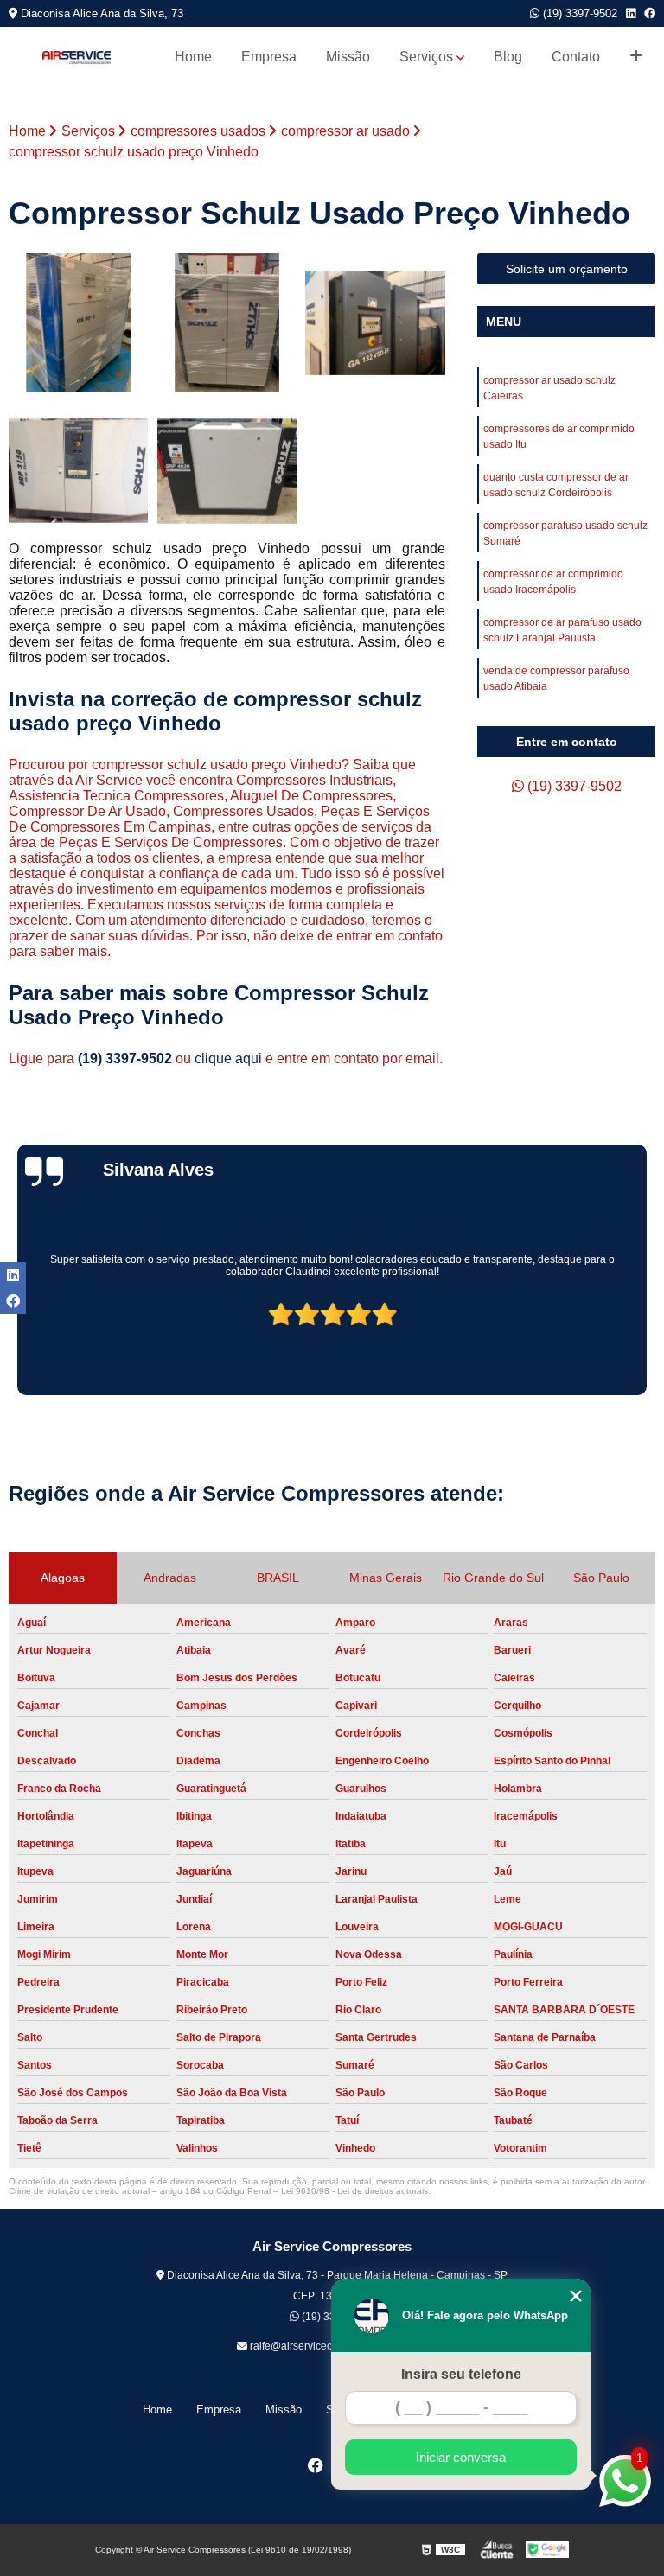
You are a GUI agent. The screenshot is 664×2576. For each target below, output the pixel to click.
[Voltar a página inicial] (77, 57)
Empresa (269, 57)
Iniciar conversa (461, 2457)
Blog (508, 57)
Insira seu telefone (461, 2374)
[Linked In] (631, 13)
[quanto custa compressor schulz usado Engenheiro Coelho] (227, 471)
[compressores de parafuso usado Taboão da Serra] (79, 323)
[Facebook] (650, 13)
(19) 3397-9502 (578, 13)
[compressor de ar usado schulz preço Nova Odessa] (79, 471)
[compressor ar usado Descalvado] (375, 323)
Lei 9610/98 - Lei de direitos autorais (354, 2191)
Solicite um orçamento (567, 269)
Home (193, 57)
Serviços (426, 57)
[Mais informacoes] (636, 57)
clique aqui (228, 1058)
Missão (348, 57)
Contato (576, 57)
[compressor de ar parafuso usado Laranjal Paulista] (227, 323)
